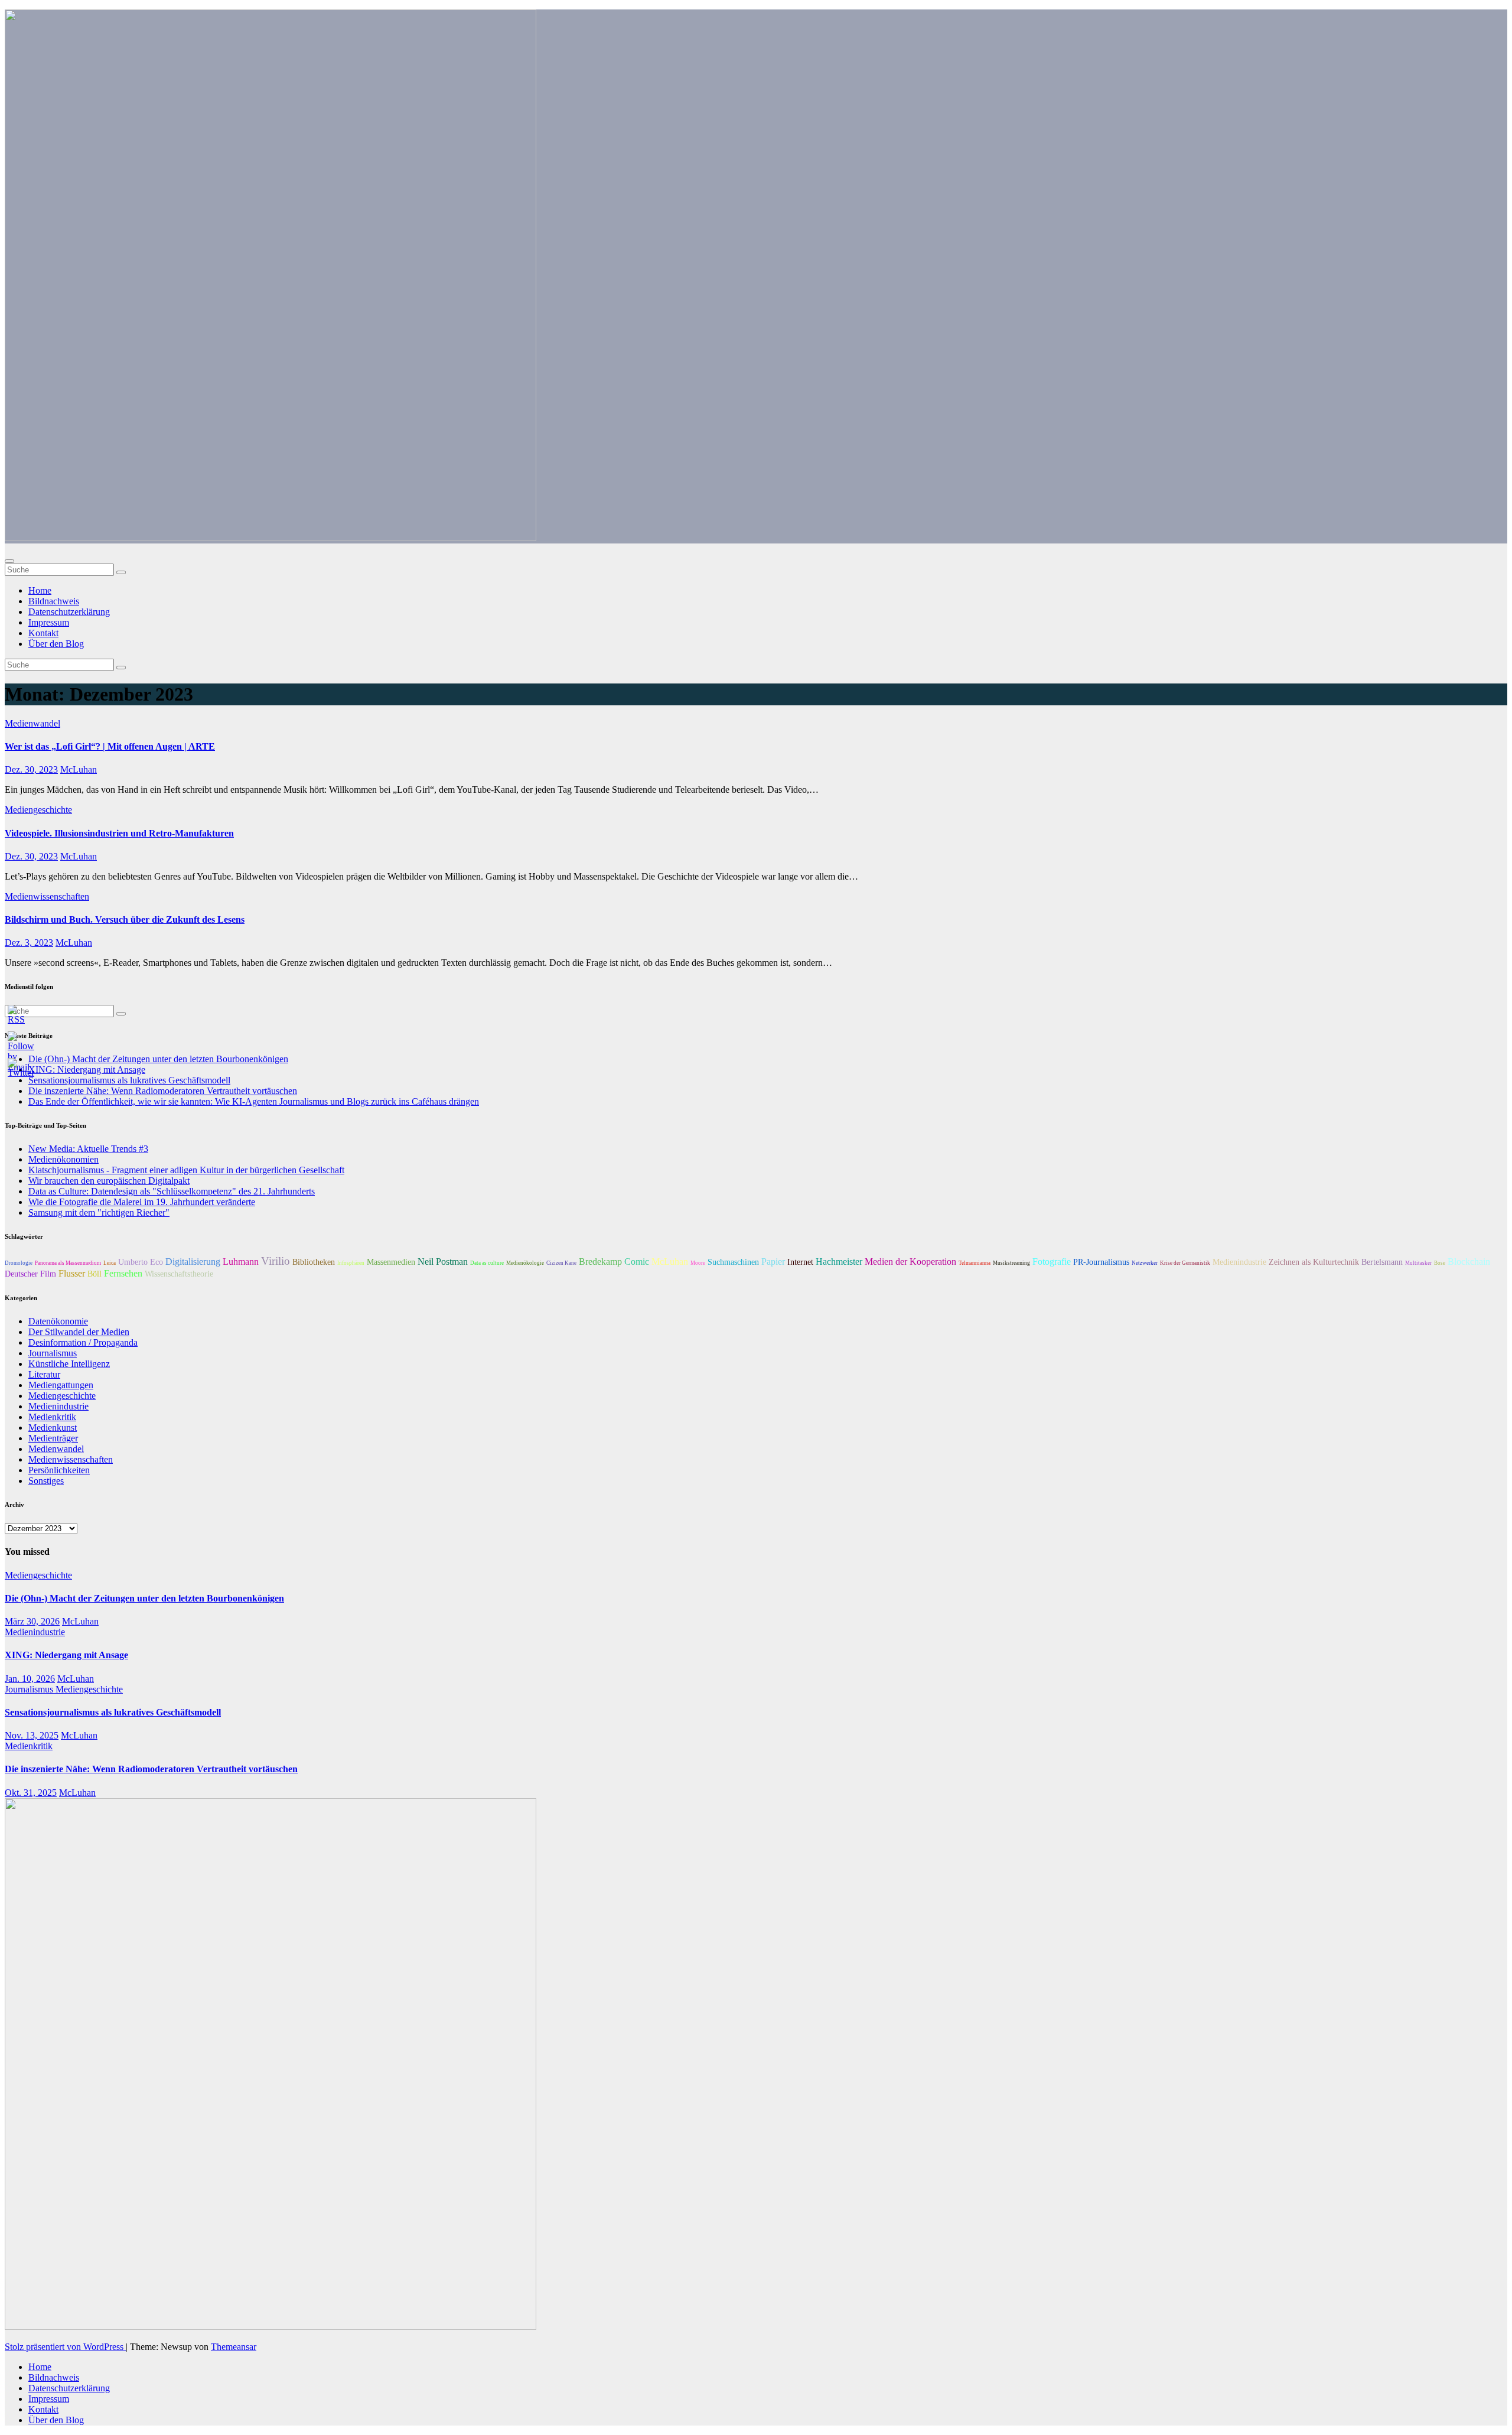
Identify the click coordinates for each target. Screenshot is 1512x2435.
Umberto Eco (141, 1262)
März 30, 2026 (32, 1621)
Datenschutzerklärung (69, 612)
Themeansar (234, 2347)
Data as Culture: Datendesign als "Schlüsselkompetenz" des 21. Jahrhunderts (172, 1191)
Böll (94, 1274)
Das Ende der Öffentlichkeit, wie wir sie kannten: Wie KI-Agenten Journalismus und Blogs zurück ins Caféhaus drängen (254, 1101)
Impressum (49, 622)
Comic (637, 1262)
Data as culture (487, 1263)
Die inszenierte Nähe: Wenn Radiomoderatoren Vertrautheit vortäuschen (163, 1091)
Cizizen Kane (561, 1263)
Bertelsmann (1382, 1262)
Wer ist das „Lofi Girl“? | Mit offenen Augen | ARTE (110, 746)
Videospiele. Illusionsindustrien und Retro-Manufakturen (119, 833)
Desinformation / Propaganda (83, 1342)
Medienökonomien (63, 1159)
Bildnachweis (54, 601)
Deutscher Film (30, 1274)
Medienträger (53, 1438)
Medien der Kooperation (910, 1262)
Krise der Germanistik (1185, 1263)
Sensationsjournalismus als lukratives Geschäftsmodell (113, 1712)
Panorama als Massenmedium (68, 1263)
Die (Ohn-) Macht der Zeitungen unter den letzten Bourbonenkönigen (158, 1059)
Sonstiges (46, 1481)
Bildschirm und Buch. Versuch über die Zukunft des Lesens (125, 919)
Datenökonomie (58, 1321)
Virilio (276, 1261)
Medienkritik (52, 1417)
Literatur (44, 1374)
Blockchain (1469, 1262)
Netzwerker (1145, 1263)
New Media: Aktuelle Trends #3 (88, 1149)
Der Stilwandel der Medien (79, 1332)
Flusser (72, 1273)
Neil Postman (443, 1262)
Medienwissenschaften (47, 896)
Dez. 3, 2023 (29, 943)
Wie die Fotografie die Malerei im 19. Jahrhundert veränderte (142, 1202)
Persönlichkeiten (59, 1470)
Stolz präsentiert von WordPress (65, 2347)
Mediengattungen (61, 1385)
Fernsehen (123, 1273)
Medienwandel (32, 723)
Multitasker (1418, 1263)
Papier (773, 1262)
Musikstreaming (1011, 1263)
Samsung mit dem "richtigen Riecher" (99, 1212)
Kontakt (43, 633)
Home (40, 590)
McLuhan (79, 769)
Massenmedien (391, 1262)
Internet (800, 1262)
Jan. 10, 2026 (30, 1679)
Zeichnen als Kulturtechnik (1314, 1262)
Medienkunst (53, 1428)
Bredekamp (600, 1262)
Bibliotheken (314, 1262)
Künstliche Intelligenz (69, 1364)
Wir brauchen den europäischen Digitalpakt (109, 1181)
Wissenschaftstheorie (179, 1274)
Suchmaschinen (733, 1262)
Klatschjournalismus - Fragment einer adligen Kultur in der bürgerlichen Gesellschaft (186, 1170)
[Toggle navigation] (9, 561)
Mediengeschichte (38, 810)
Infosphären (351, 1263)
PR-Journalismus (1101, 1262)
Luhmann (241, 1262)
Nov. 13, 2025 (32, 1735)
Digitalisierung (193, 1262)
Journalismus (53, 1353)
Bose (1440, 1263)
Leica (110, 1263)
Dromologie (19, 1263)
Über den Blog (56, 644)
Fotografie (1052, 1262)
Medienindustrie (1239, 1262)
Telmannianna (975, 1263)
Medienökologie (525, 1263)
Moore (698, 1263)
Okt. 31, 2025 (31, 1793)
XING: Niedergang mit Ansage (66, 1655)
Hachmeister (839, 1262)
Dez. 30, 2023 (31, 769)
